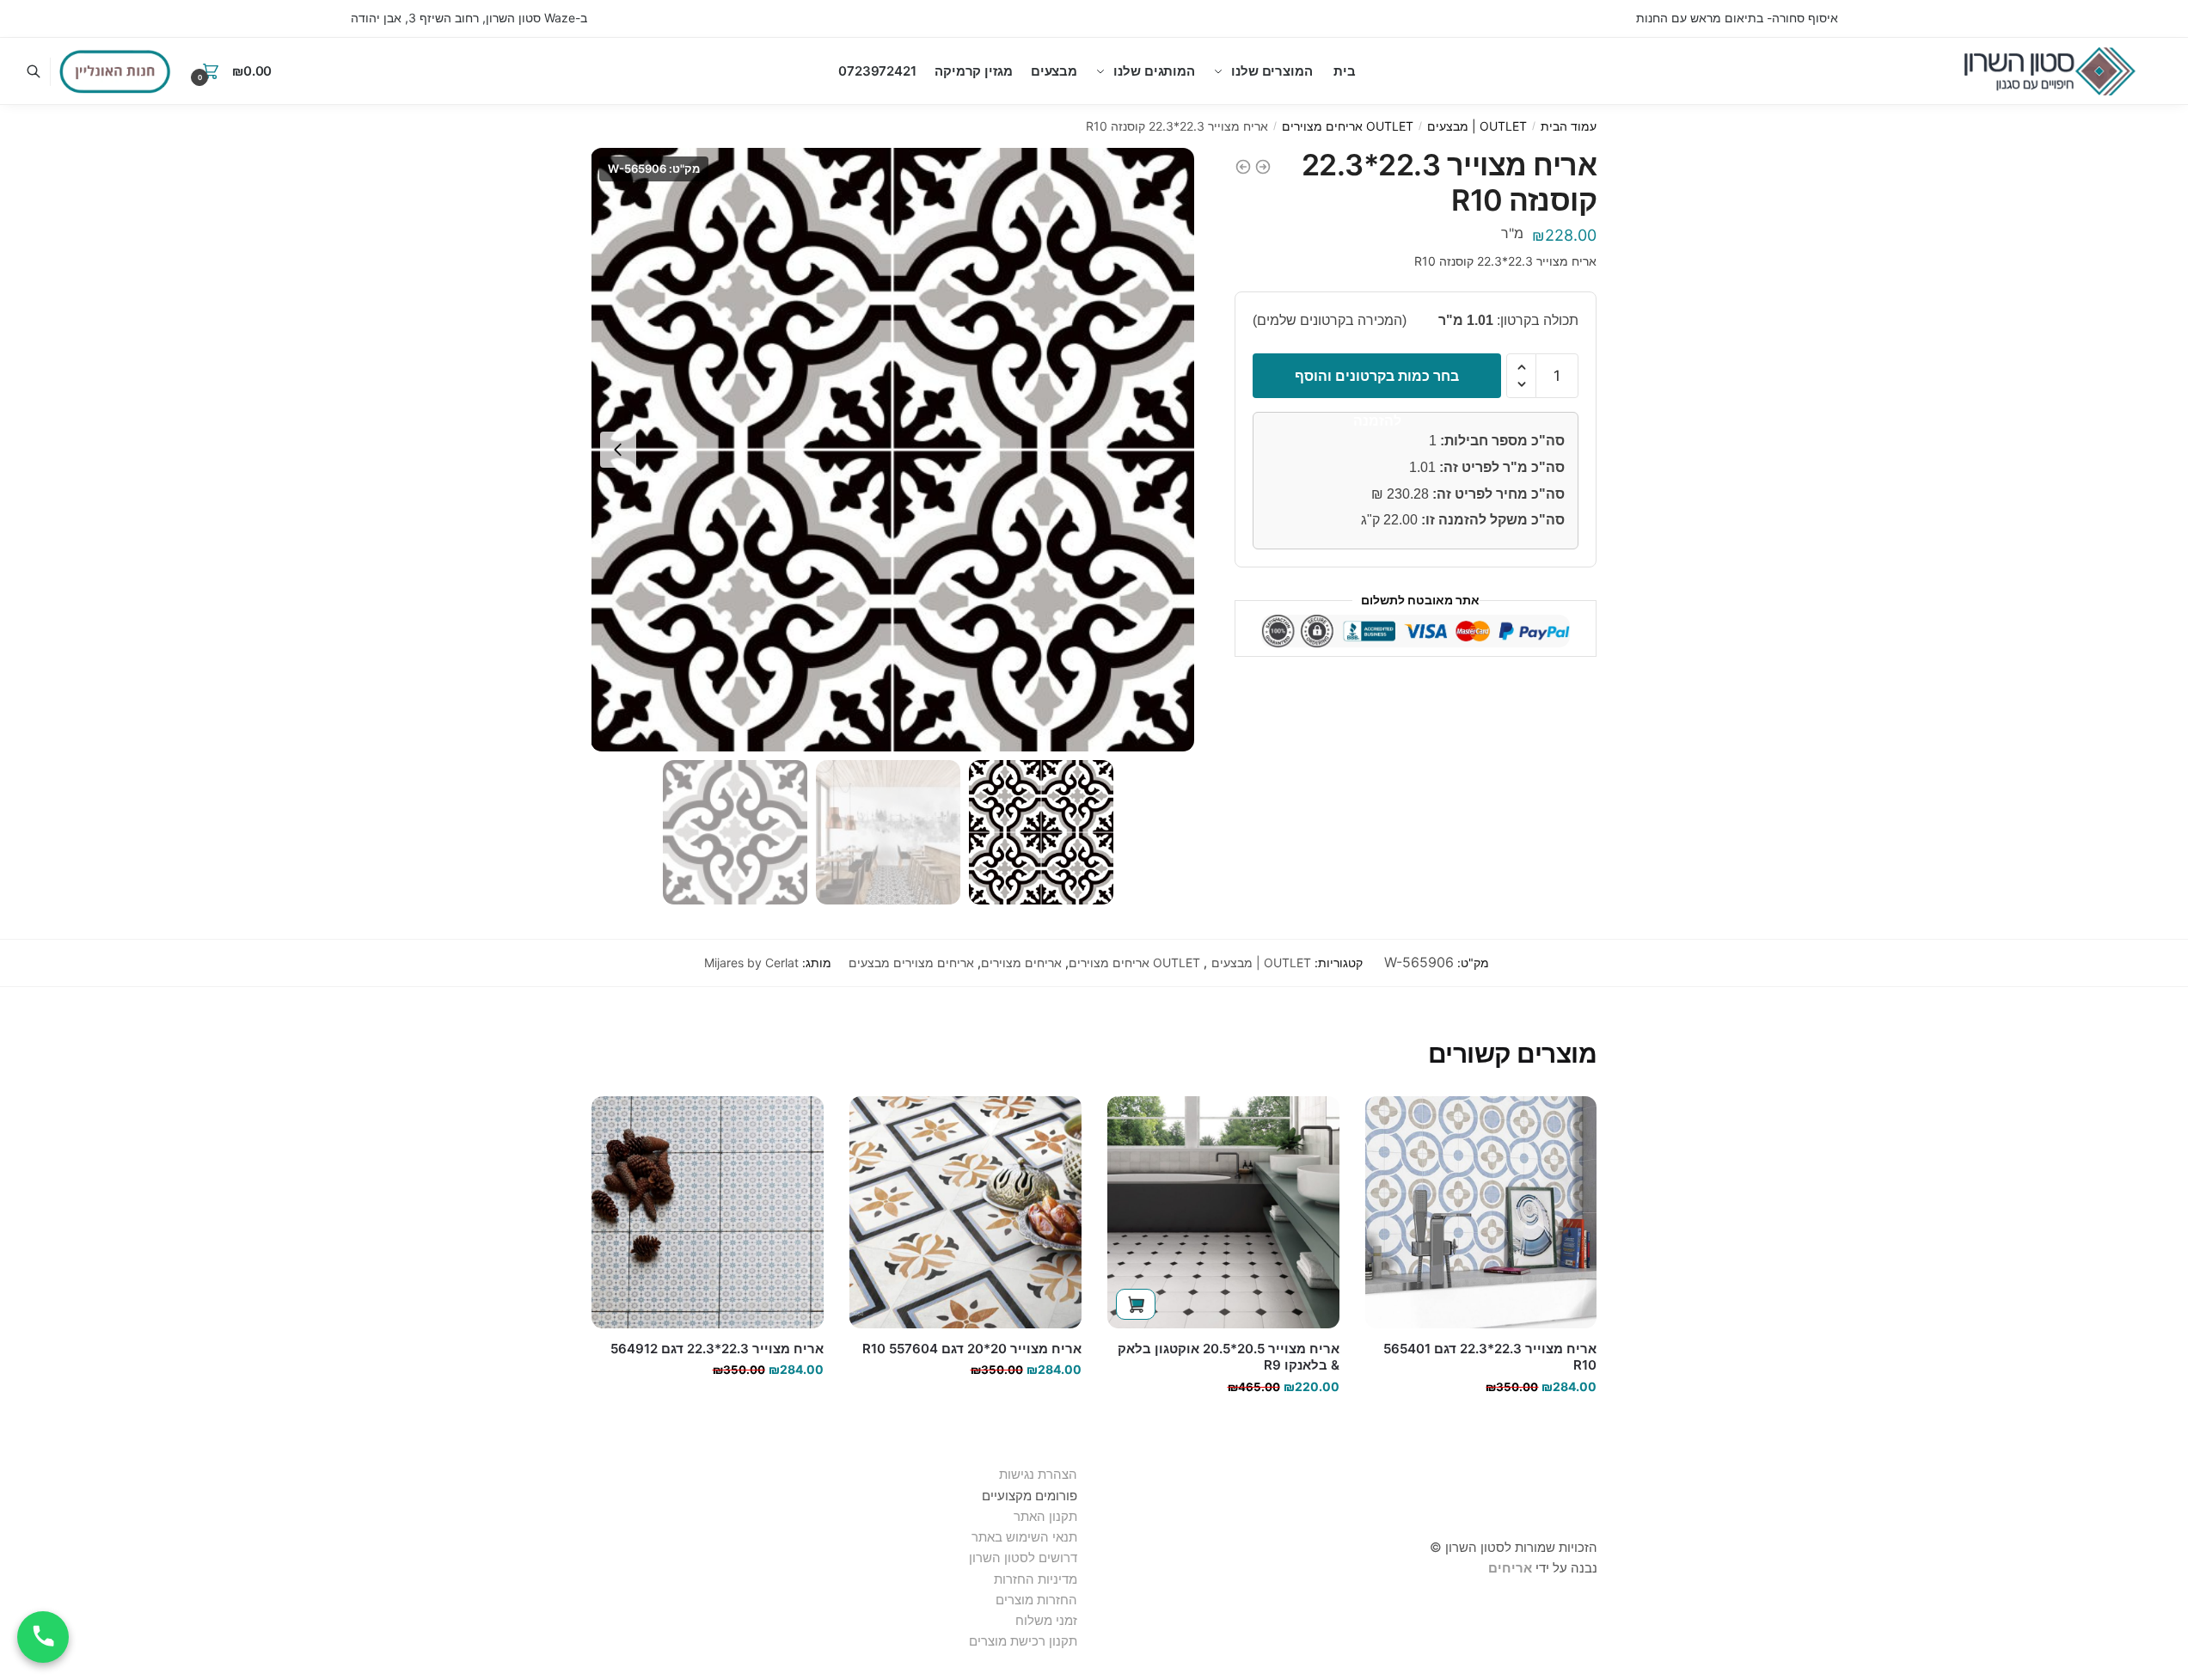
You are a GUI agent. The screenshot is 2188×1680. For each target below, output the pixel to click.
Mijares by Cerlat (751, 963)
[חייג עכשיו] (43, 1637)
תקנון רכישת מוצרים (1023, 1641)
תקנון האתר (1045, 1516)
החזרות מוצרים (1035, 1600)
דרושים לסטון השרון (1023, 1557)
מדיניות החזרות (1036, 1579)
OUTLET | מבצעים (1477, 126)
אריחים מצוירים (1021, 963)
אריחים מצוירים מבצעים (911, 963)
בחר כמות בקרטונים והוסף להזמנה (1377, 383)
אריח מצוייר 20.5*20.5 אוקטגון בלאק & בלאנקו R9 (1229, 1357)
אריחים (1510, 1568)
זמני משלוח (1046, 1620)
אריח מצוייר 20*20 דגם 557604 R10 (972, 1349)
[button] (618, 450)
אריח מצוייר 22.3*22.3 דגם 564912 (717, 1349)
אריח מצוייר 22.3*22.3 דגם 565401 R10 (1490, 1357)
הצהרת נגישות (1038, 1474)
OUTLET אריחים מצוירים (1348, 126)
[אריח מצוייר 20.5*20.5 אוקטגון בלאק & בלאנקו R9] (1223, 1212)
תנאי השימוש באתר (1024, 1537)
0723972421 (877, 71)
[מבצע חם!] (115, 71)
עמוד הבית (1569, 126)
